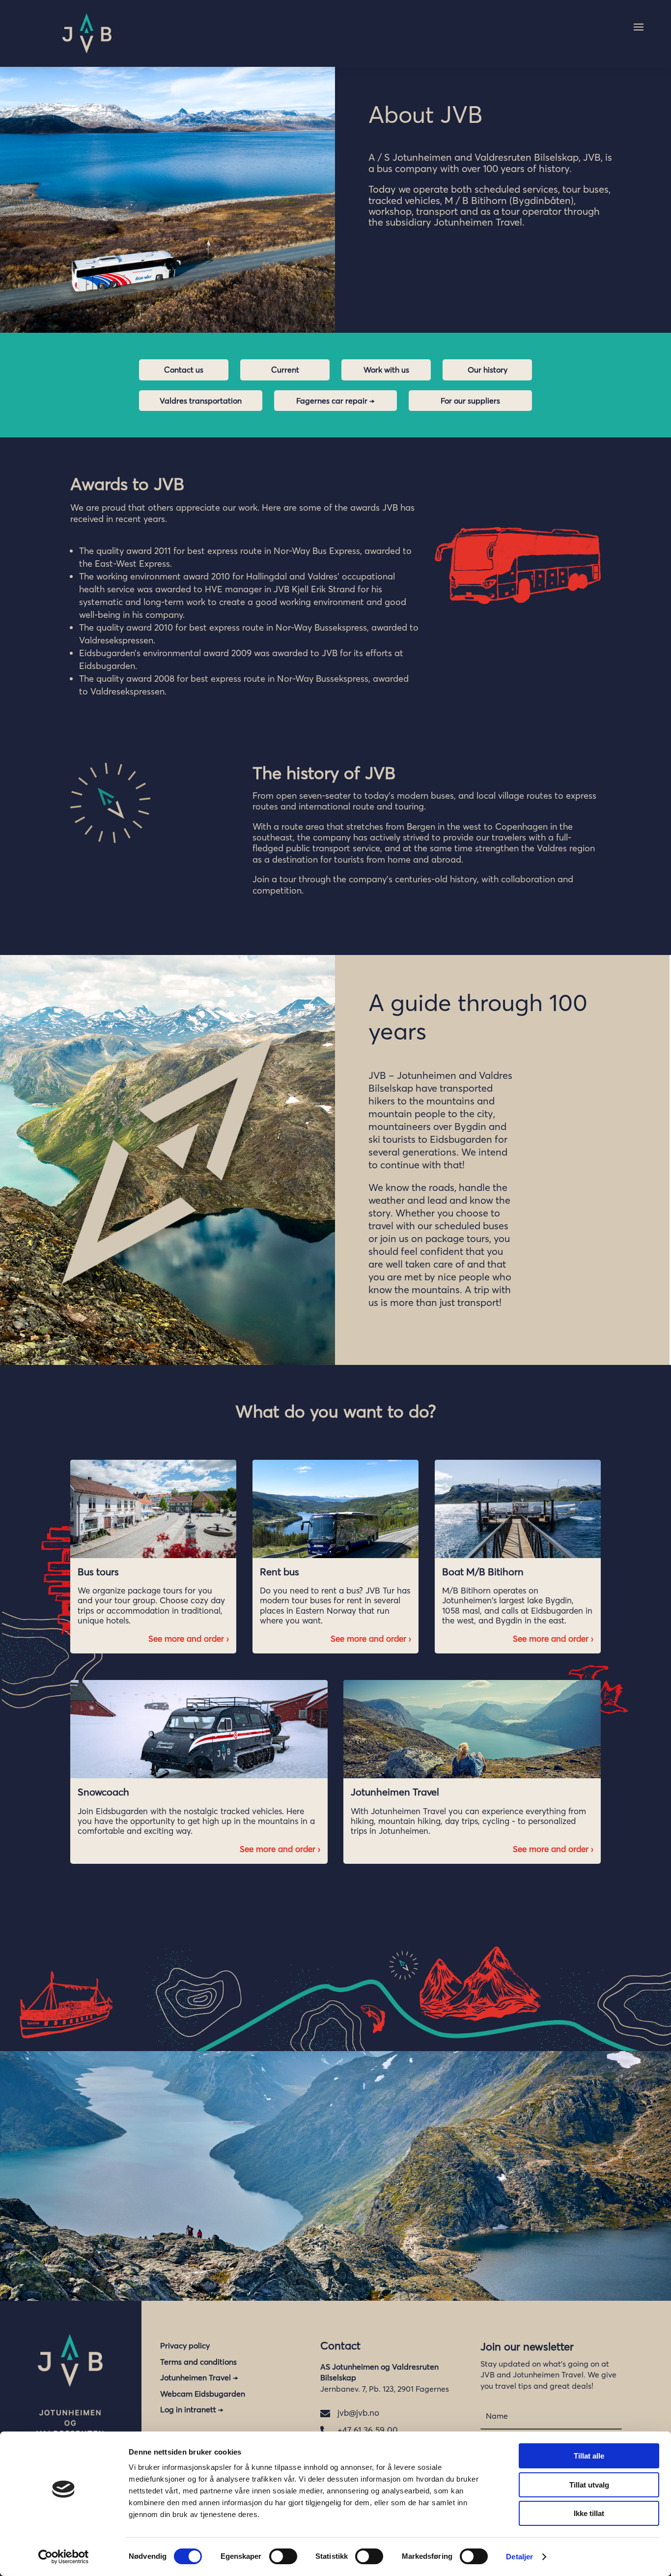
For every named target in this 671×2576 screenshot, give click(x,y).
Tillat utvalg (589, 2485)
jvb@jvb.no (358, 2413)
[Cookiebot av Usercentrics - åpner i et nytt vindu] (64, 2557)
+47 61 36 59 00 (368, 2430)
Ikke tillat (589, 2513)
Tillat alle (589, 2456)
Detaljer (519, 2557)
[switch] (283, 2556)
